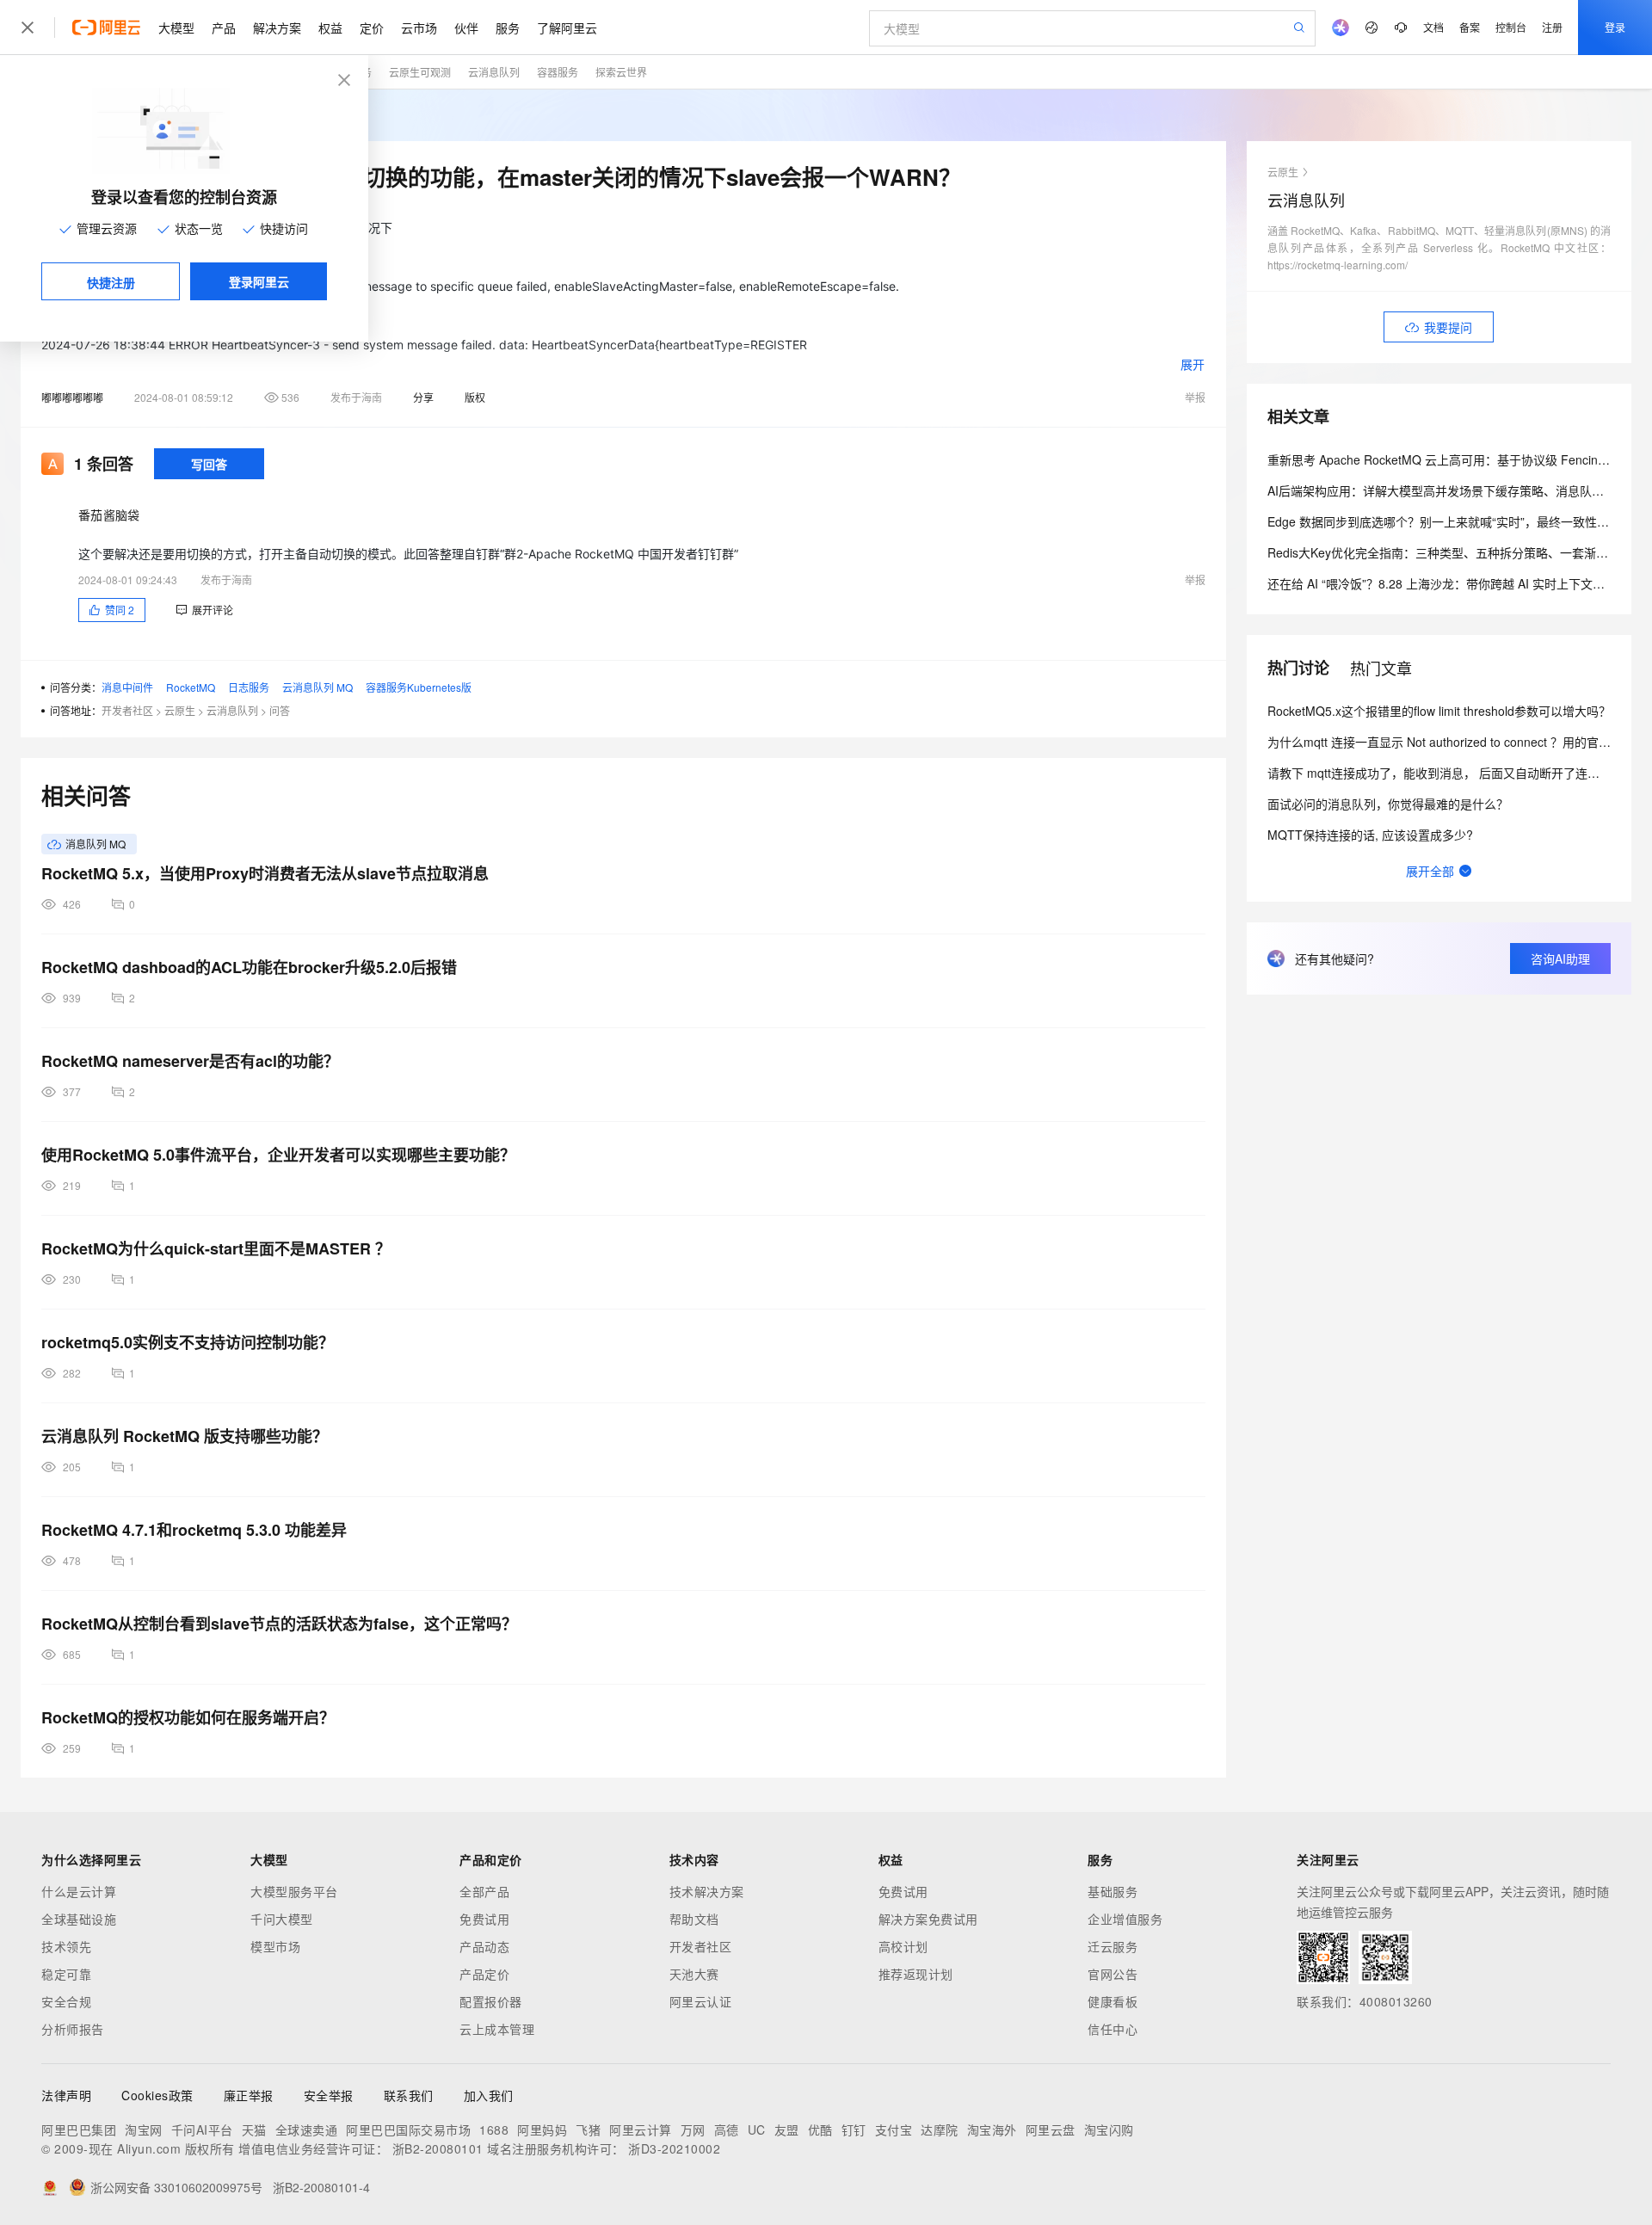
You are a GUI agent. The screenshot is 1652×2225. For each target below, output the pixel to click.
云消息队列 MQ (317, 687)
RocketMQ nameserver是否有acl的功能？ (190, 1061)
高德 (727, 2129)
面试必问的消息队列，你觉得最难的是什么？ (1388, 804)
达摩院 (940, 2129)
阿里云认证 (701, 2001)
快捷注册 (111, 282)
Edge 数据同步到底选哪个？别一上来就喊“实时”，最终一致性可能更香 (1456, 521)
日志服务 (249, 687)
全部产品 (484, 1891)
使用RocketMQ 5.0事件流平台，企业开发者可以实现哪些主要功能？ (278, 1155)
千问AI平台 (202, 2129)
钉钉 (854, 2129)
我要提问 (1448, 327)
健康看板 (1113, 2001)
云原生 (180, 710)
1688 (494, 2129)
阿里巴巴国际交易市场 (408, 2129)
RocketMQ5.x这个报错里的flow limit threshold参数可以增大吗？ (1439, 711)
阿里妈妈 (542, 2129)
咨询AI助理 (1560, 958)
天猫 (254, 2129)
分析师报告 (73, 2029)
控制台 (1511, 27)
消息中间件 (127, 687)
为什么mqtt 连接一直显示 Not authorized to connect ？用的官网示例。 (1457, 742)
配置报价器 (491, 2001)
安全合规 (66, 2001)
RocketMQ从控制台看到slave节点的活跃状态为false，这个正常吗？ (279, 1624)
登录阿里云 (259, 281)
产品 (224, 28)
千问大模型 (282, 1919)
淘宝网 (144, 2129)
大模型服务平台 (294, 1891)
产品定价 (484, 1974)
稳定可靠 (66, 1974)
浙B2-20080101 (438, 2148)
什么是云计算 (79, 1891)
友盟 (787, 2129)
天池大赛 (694, 1974)
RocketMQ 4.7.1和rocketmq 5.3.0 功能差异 (194, 1530)
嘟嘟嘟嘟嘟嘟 (72, 397)
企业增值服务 (1125, 1919)
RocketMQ (191, 687)
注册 (1552, 27)
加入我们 (489, 2095)
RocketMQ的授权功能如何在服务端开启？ (188, 1717)
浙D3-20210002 (674, 2148)
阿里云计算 (641, 2129)
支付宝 (894, 2129)
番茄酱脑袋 (109, 515)
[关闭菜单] (28, 28)
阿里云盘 (1051, 2129)
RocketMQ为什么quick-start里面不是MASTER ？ (216, 1248)
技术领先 (66, 1946)
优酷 (820, 2129)
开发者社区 (127, 710)
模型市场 (275, 1946)
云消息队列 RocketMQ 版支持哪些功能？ (185, 1436)
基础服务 (1113, 1891)
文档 (1433, 27)
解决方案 (277, 28)
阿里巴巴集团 (79, 2129)
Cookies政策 (157, 2095)
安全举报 (329, 2095)
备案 (1470, 27)
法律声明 (66, 2095)
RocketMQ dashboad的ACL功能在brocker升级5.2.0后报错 (249, 967)
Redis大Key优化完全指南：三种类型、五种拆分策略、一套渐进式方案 (1456, 552)
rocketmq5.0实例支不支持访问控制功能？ (188, 1342)
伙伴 (466, 28)
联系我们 (409, 2095)
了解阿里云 (567, 28)
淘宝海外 (992, 2129)
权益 (330, 28)
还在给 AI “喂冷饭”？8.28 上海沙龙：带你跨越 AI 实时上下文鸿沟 (1442, 583)
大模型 (176, 28)
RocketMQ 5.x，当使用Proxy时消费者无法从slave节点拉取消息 (265, 873)
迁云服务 (1113, 1946)
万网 (693, 2129)
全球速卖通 (307, 2129)
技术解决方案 (707, 1891)
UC (757, 2129)
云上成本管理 (497, 2029)
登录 (1615, 27)
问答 (280, 710)
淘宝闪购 (1109, 2129)
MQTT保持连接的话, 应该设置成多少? (1370, 835)
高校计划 (903, 1946)
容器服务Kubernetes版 (419, 687)
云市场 (419, 28)
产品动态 (484, 1946)
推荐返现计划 (916, 1974)
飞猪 (588, 2129)
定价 (372, 28)
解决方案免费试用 (928, 1919)
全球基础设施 (79, 1919)
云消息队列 (494, 72)
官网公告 (1113, 1974)
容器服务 (558, 72)
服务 (508, 28)
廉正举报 (249, 2095)
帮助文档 (694, 1919)
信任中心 (1113, 2029)
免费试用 (484, 1919)
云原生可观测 (420, 72)
